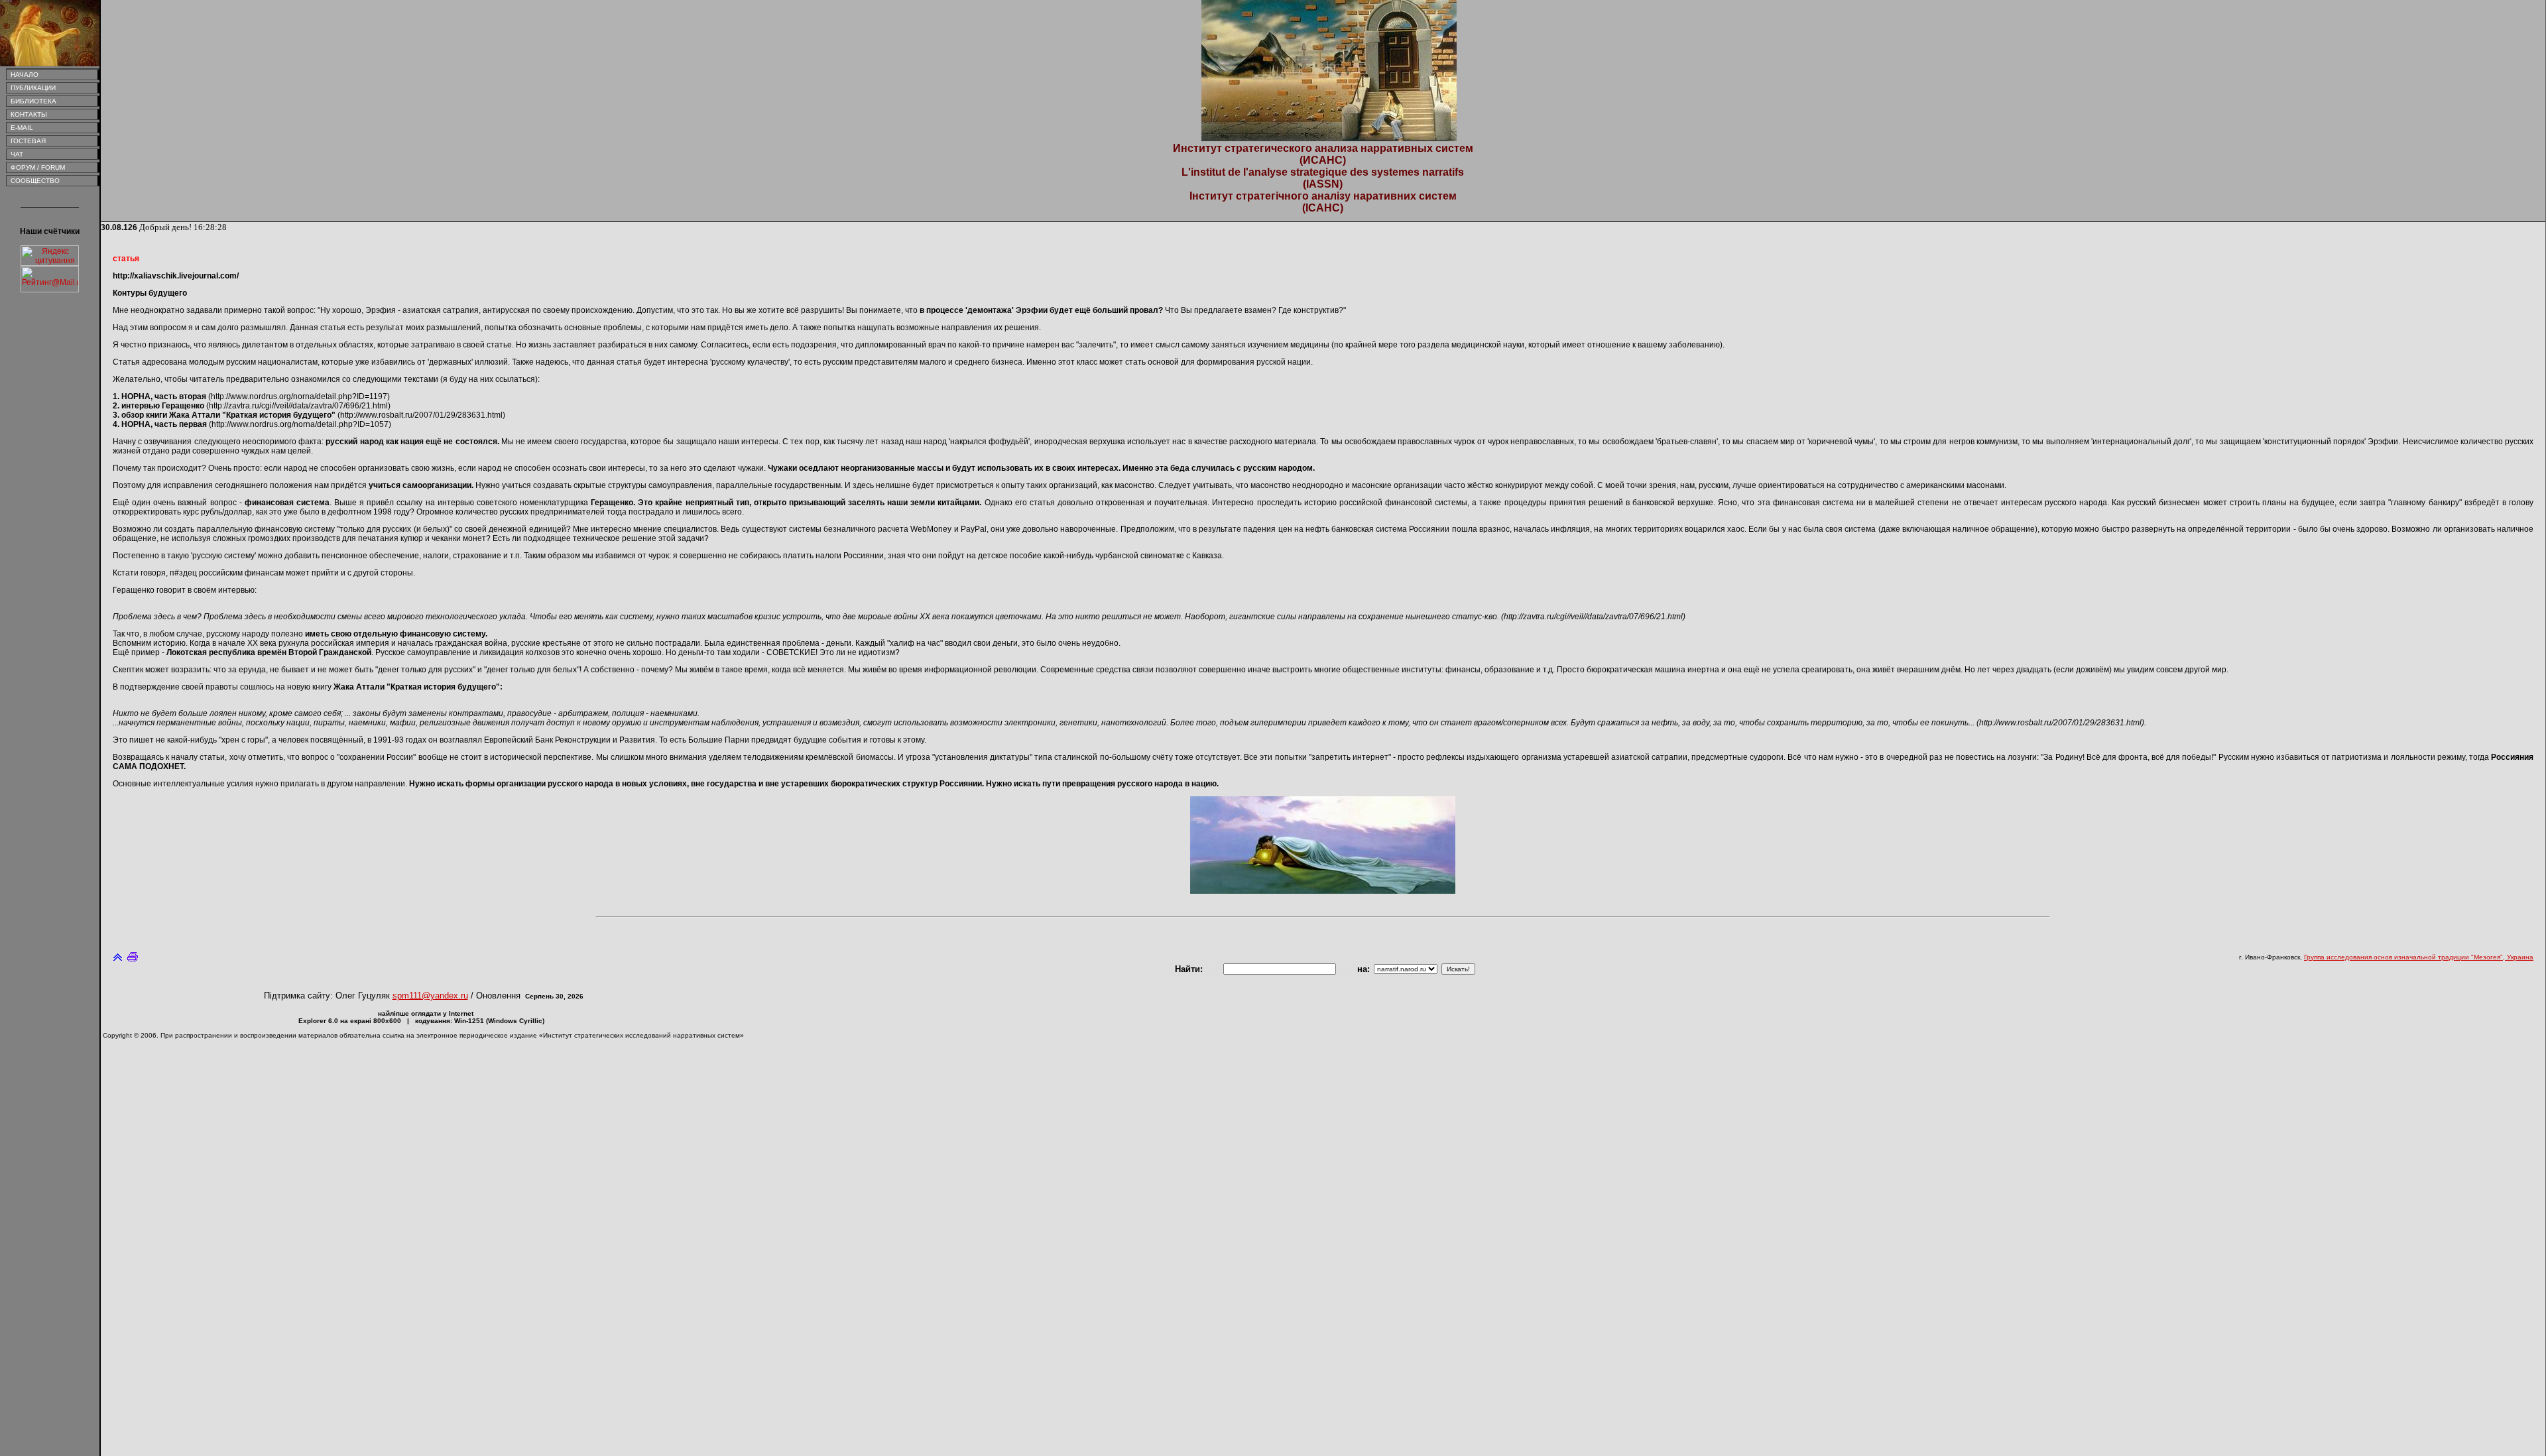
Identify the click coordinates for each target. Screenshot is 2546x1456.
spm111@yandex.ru (430, 996)
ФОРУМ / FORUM (36, 167)
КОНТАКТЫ (27, 114)
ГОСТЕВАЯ (26, 141)
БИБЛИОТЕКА (31, 101)
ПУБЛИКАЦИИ (31, 88)
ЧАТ (15, 154)
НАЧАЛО (23, 75)
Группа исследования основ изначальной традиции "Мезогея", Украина (2419, 957)
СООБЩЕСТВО (33, 181)
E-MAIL (20, 128)
